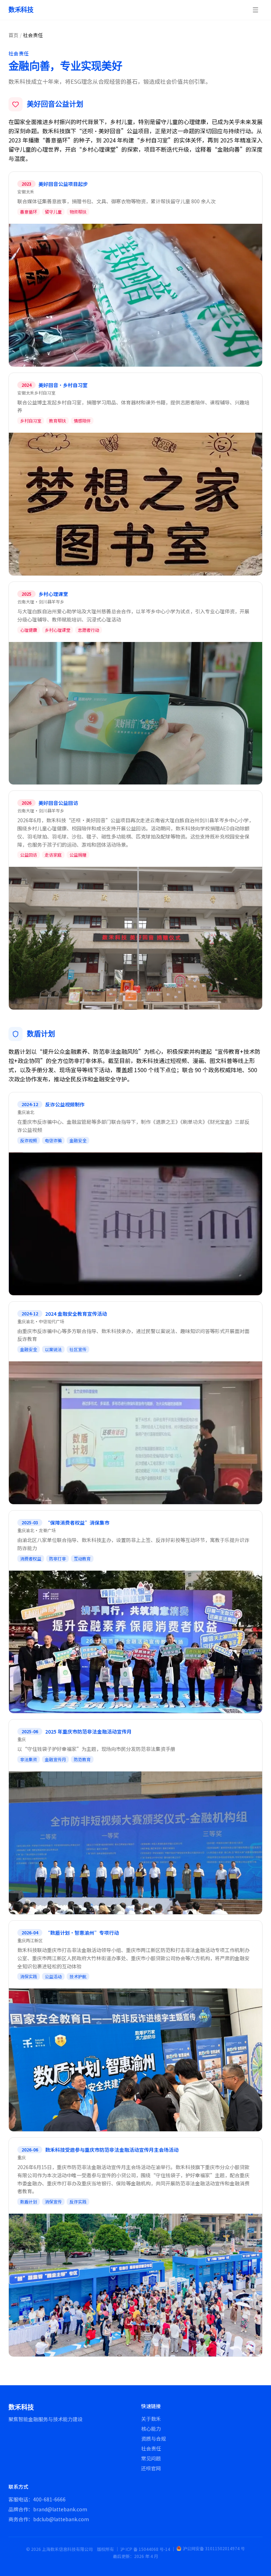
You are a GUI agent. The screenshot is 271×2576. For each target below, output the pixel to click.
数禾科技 (21, 10)
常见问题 (151, 2458)
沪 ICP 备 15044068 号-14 (145, 2549)
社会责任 (151, 2448)
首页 (13, 35)
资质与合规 (153, 2438)
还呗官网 (151, 2468)
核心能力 (151, 2429)
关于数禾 (151, 2419)
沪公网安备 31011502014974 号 (214, 2548)
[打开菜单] (255, 10)
